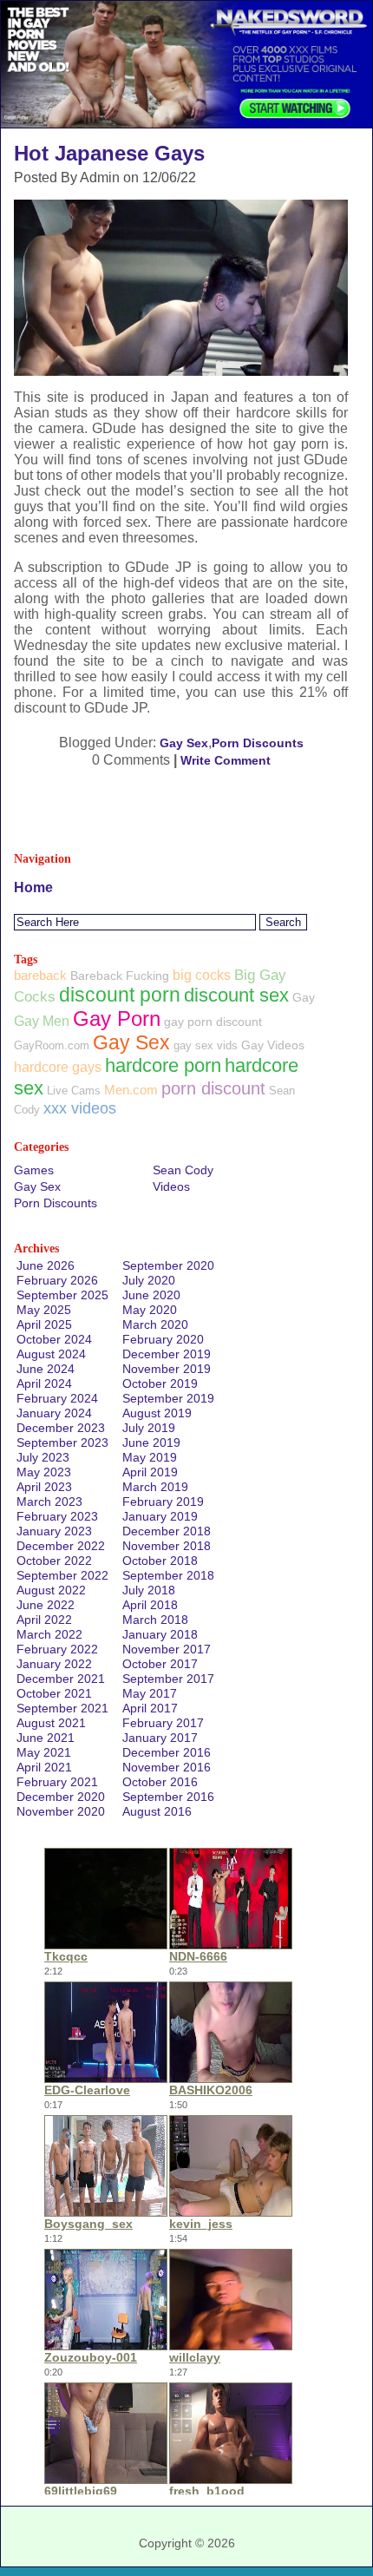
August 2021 (51, 1723)
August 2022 (51, 1590)
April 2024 (44, 1383)
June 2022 (46, 1605)
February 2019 (163, 1502)
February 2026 (57, 1280)
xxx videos (80, 1108)
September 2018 (168, 1575)
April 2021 (44, 1767)
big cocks (202, 975)
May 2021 (44, 1752)
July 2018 (149, 1590)
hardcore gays (58, 1067)
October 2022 (54, 1561)
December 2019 (167, 1354)
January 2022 (54, 1664)
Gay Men (42, 1021)
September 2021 (62, 1708)
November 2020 (61, 1811)
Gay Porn (117, 1019)
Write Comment (226, 760)
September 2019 (168, 1398)
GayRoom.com (52, 1045)
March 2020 (155, 1324)
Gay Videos (273, 1045)
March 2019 (155, 1487)
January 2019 (160, 1516)
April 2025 (44, 1324)
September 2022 (62, 1575)
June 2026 (46, 1265)
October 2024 (54, 1339)
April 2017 (150, 1708)
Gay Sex (184, 743)
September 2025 (62, 1295)
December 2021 (61, 1679)
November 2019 (167, 1369)
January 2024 (54, 1413)
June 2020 (151, 1295)
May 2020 (150, 1310)
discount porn (120, 995)
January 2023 (54, 1531)
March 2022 (49, 1634)
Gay (304, 997)
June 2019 (151, 1442)
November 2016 (167, 1767)
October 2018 (160, 1561)
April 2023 (44, 1487)
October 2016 (160, 1782)
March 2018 (155, 1620)
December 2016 (167, 1752)
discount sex (236, 995)
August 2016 (157, 1811)
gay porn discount (213, 1022)
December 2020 (61, 1797)
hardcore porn (163, 1065)
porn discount (213, 1088)
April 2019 (150, 1472)
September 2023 (62, 1442)
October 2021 (54, 1693)
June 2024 (46, 1369)
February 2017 (163, 1723)
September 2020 (168, 1265)
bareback (40, 975)
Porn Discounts (258, 743)
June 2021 (46, 1738)
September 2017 (168, 1679)
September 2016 (168, 1797)
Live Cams (74, 1091)
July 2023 (43, 1457)
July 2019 (149, 1428)
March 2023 (49, 1502)
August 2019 (157, 1413)
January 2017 (160, 1738)
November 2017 (167, 1649)
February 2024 (57, 1398)
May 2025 (44, 1310)
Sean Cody (183, 1170)
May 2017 (150, 1693)
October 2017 (160, 1664)
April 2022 (44, 1620)
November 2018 (167, 1546)
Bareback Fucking (120, 976)
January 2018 (160, 1634)
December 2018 (167, 1531)
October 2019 (160, 1383)
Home (33, 887)
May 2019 (150, 1457)
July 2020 (149, 1280)
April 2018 (150, 1605)
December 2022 (61, 1546)
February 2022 (57, 1649)
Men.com (131, 1090)
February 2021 (57, 1782)
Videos (171, 1186)
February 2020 (163, 1339)
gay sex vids (206, 1045)
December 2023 (61, 1428)
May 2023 (44, 1472)
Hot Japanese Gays (109, 153)
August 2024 (51, 1354)
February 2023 (57, 1516)
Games (34, 1170)
